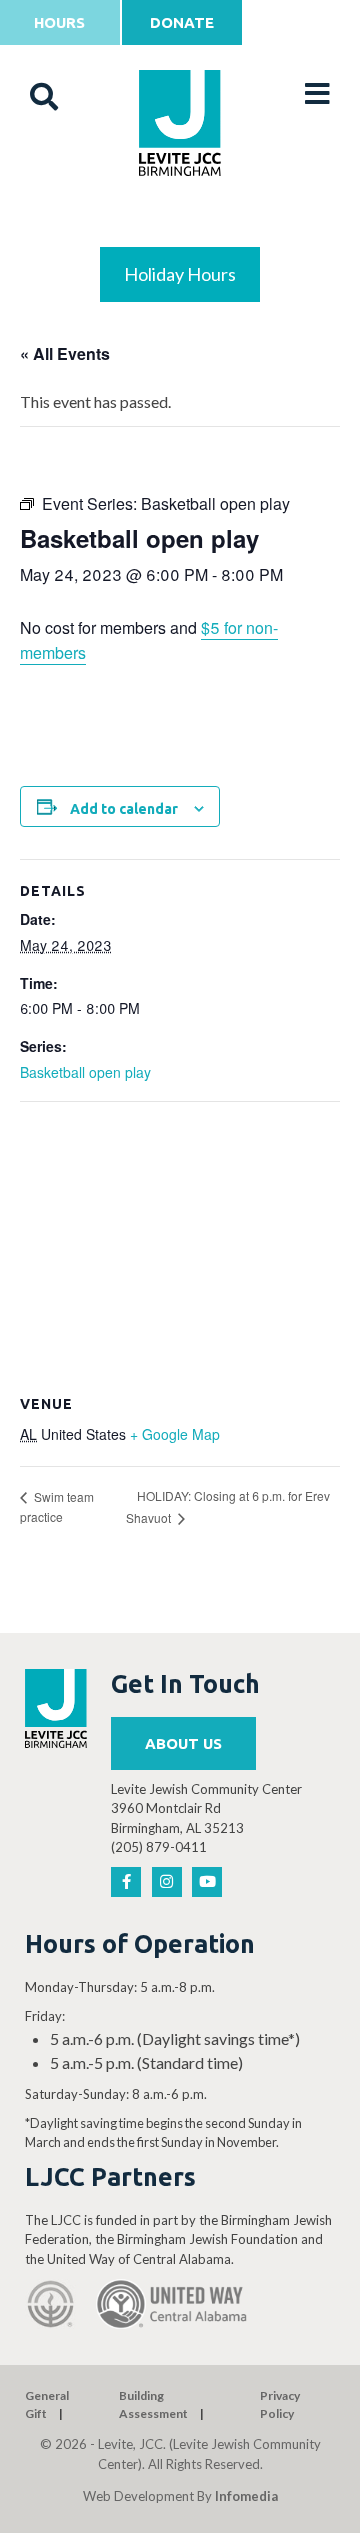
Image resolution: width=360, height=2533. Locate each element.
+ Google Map (175, 1434)
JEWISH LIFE (180, 221)
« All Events (65, 353)
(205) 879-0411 (159, 1847)
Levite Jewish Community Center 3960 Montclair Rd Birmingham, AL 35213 (206, 1808)
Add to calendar (124, 809)
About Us (183, 1743)
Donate (182, 22)
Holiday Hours (180, 274)
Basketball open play (85, 1072)
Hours (59, 22)
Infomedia (246, 2496)
